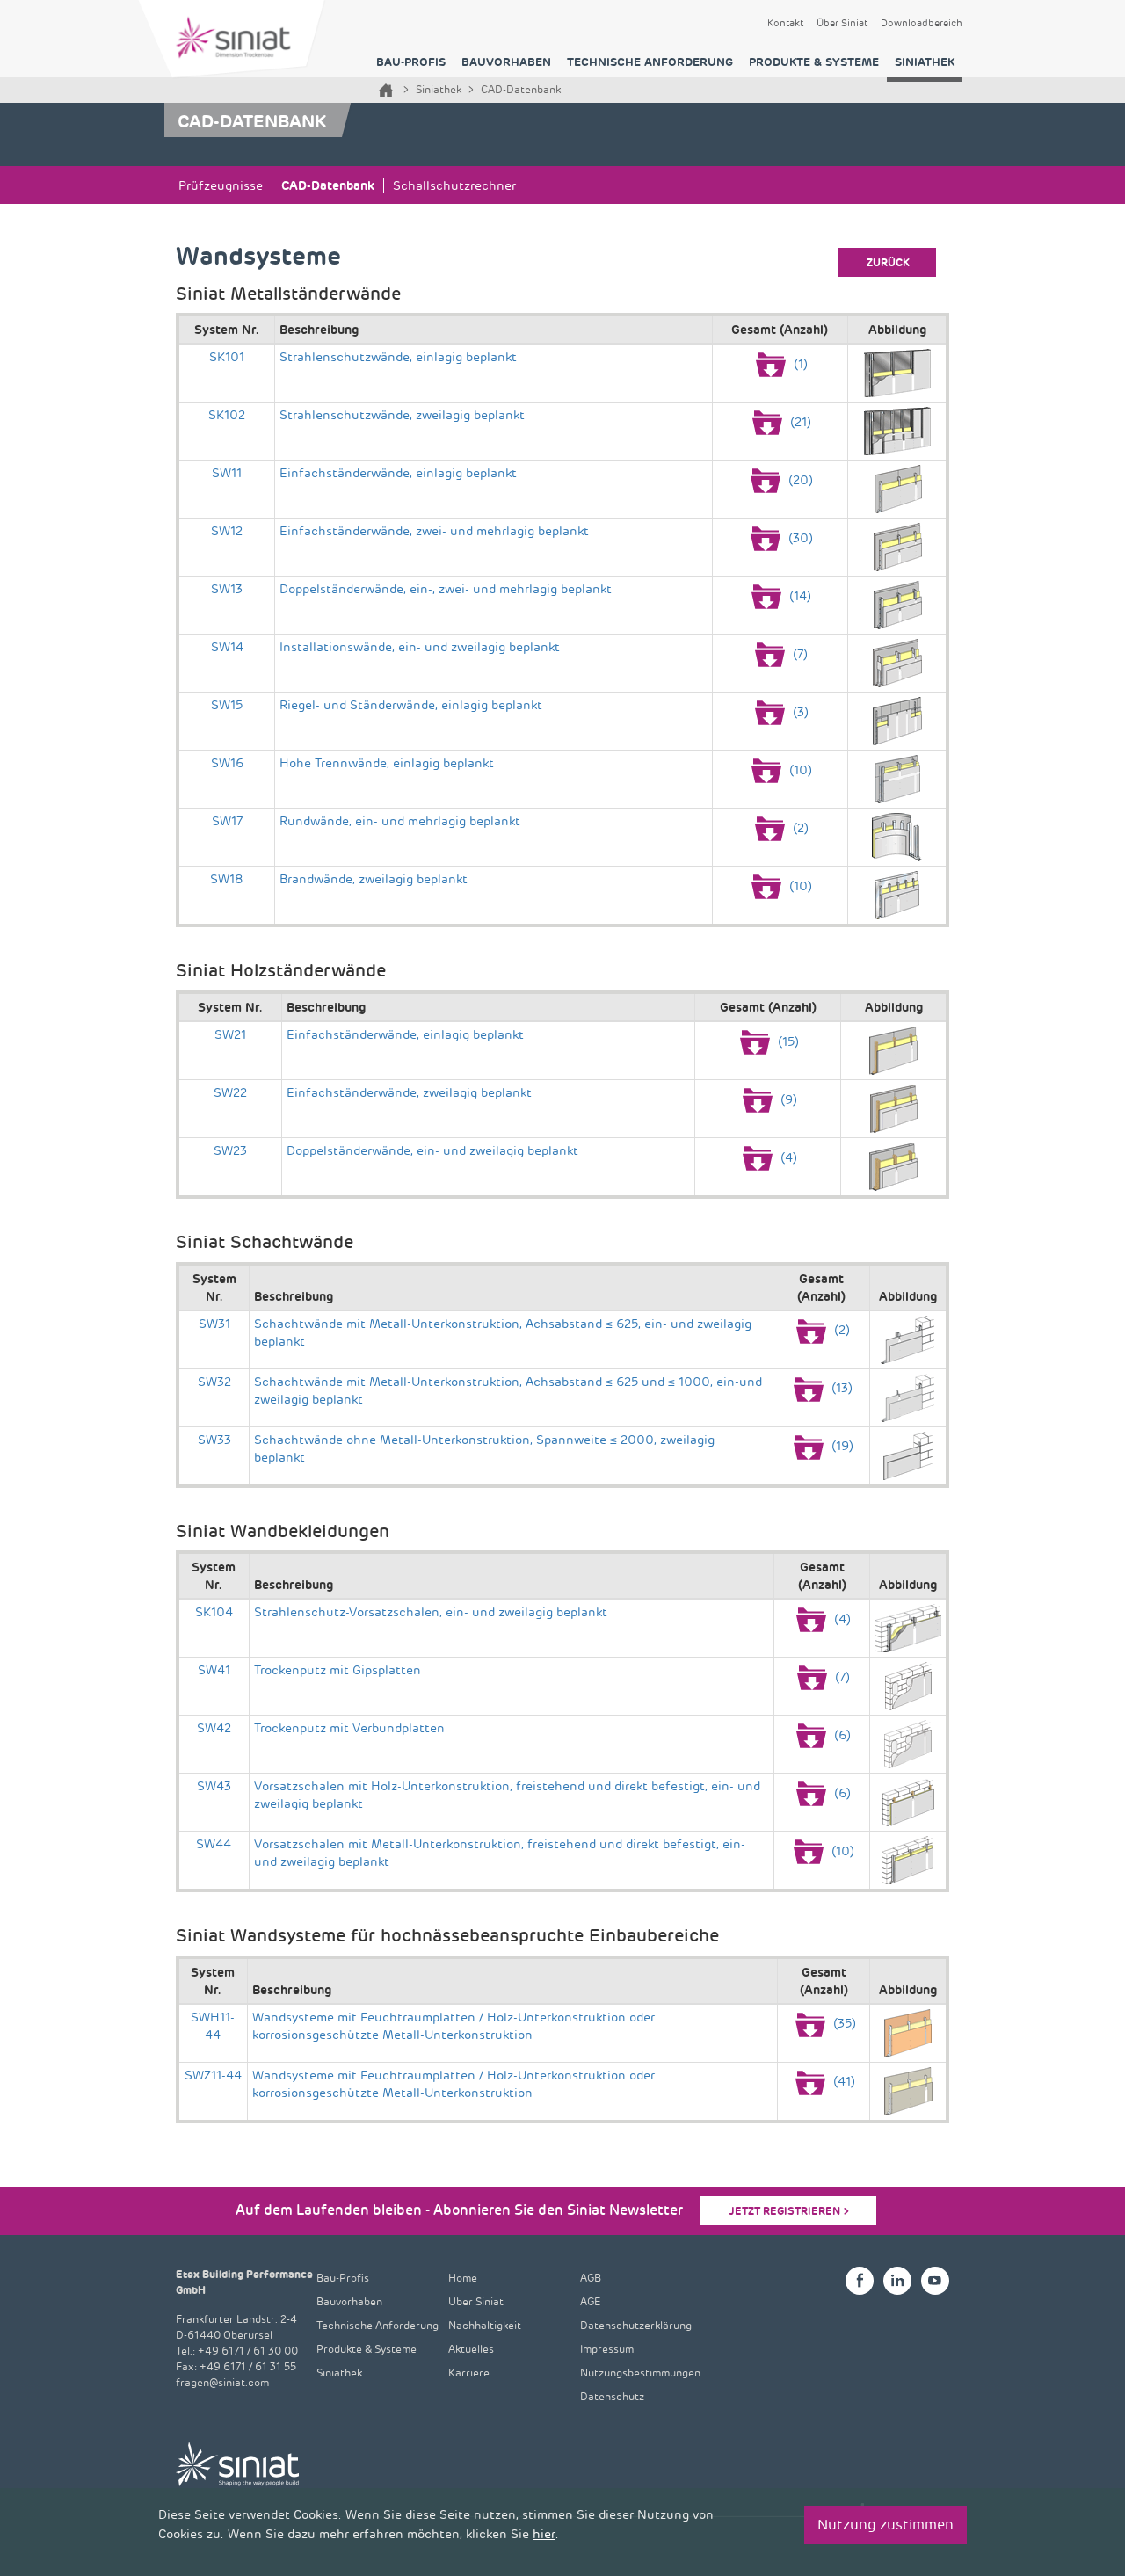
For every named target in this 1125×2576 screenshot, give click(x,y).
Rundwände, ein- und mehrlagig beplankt (400, 821)
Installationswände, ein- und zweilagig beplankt (420, 647)
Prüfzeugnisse (221, 186)
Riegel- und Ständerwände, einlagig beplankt (411, 705)
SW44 (214, 1844)
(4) (787, 1158)
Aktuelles (471, 2350)
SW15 (227, 705)
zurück (888, 263)
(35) (843, 2024)
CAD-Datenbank (328, 185)
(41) (842, 2082)
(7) (798, 654)
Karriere (469, 2373)
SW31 (214, 1324)
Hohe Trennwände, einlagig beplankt (387, 763)
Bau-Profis (411, 62)
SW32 (214, 1382)
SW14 (227, 647)
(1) (799, 364)
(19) (841, 1446)
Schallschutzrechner (454, 186)
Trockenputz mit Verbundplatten (349, 1728)
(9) (787, 1100)
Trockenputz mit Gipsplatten (337, 1670)
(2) (799, 828)
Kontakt (785, 24)
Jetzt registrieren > (789, 2211)
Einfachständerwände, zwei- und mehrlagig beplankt (434, 531)
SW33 (214, 1440)
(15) (787, 1042)
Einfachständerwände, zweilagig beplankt (409, 1093)
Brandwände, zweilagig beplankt (374, 879)
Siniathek (925, 62)
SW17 (227, 821)
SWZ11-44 (213, 2075)
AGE (591, 2302)
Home (386, 90)
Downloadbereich (922, 24)
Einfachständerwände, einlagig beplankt (398, 473)
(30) (799, 538)
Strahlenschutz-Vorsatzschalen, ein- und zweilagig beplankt (431, 1612)
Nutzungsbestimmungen (640, 2373)
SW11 (227, 473)
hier (544, 2534)
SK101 (227, 357)
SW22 (230, 1093)
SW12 (227, 531)
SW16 (227, 763)
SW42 (214, 1728)
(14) (798, 596)
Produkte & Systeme (814, 62)
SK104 (214, 1612)
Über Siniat (842, 24)
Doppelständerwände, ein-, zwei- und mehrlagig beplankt (446, 589)
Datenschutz (612, 2397)
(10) (799, 770)
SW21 (230, 1035)
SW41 (214, 1670)
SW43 (214, 1786)
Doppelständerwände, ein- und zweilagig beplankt (432, 1151)
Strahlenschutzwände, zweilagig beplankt (402, 415)
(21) (799, 422)
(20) (799, 480)
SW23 (230, 1151)
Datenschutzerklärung (636, 2326)
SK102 (227, 415)
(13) (840, 1388)
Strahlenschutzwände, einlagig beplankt (398, 357)
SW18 (227, 879)
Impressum (607, 2350)
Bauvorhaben (506, 62)
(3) (799, 712)
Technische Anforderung (650, 62)
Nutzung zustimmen (885, 2525)
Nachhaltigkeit (485, 2326)
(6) (841, 1735)
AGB (591, 2278)
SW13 (227, 589)
